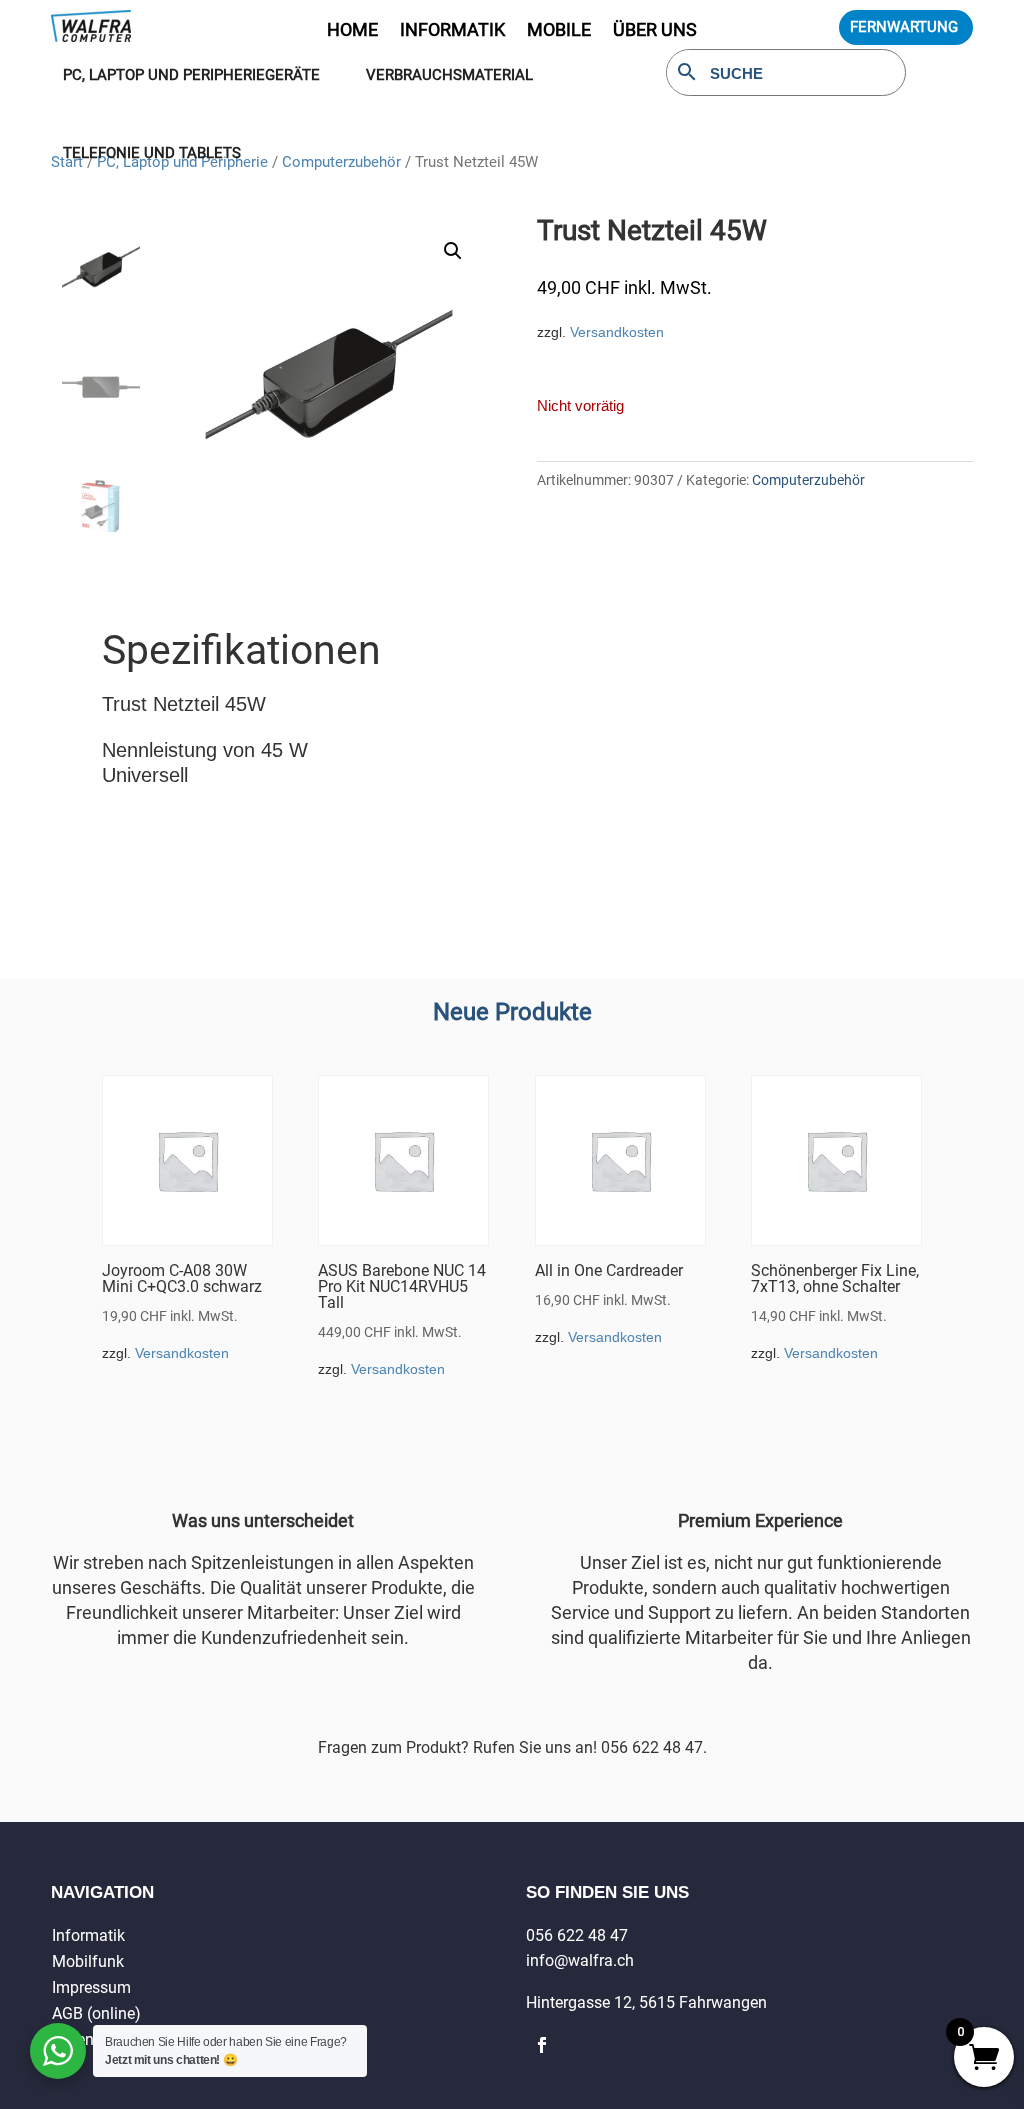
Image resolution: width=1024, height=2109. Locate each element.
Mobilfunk (88, 1961)
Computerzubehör (808, 480)
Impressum (91, 1987)
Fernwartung (904, 27)
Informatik (88, 1935)
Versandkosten (617, 332)
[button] (453, 251)
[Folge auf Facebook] (542, 2045)
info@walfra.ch (580, 1960)
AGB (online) (96, 2013)
